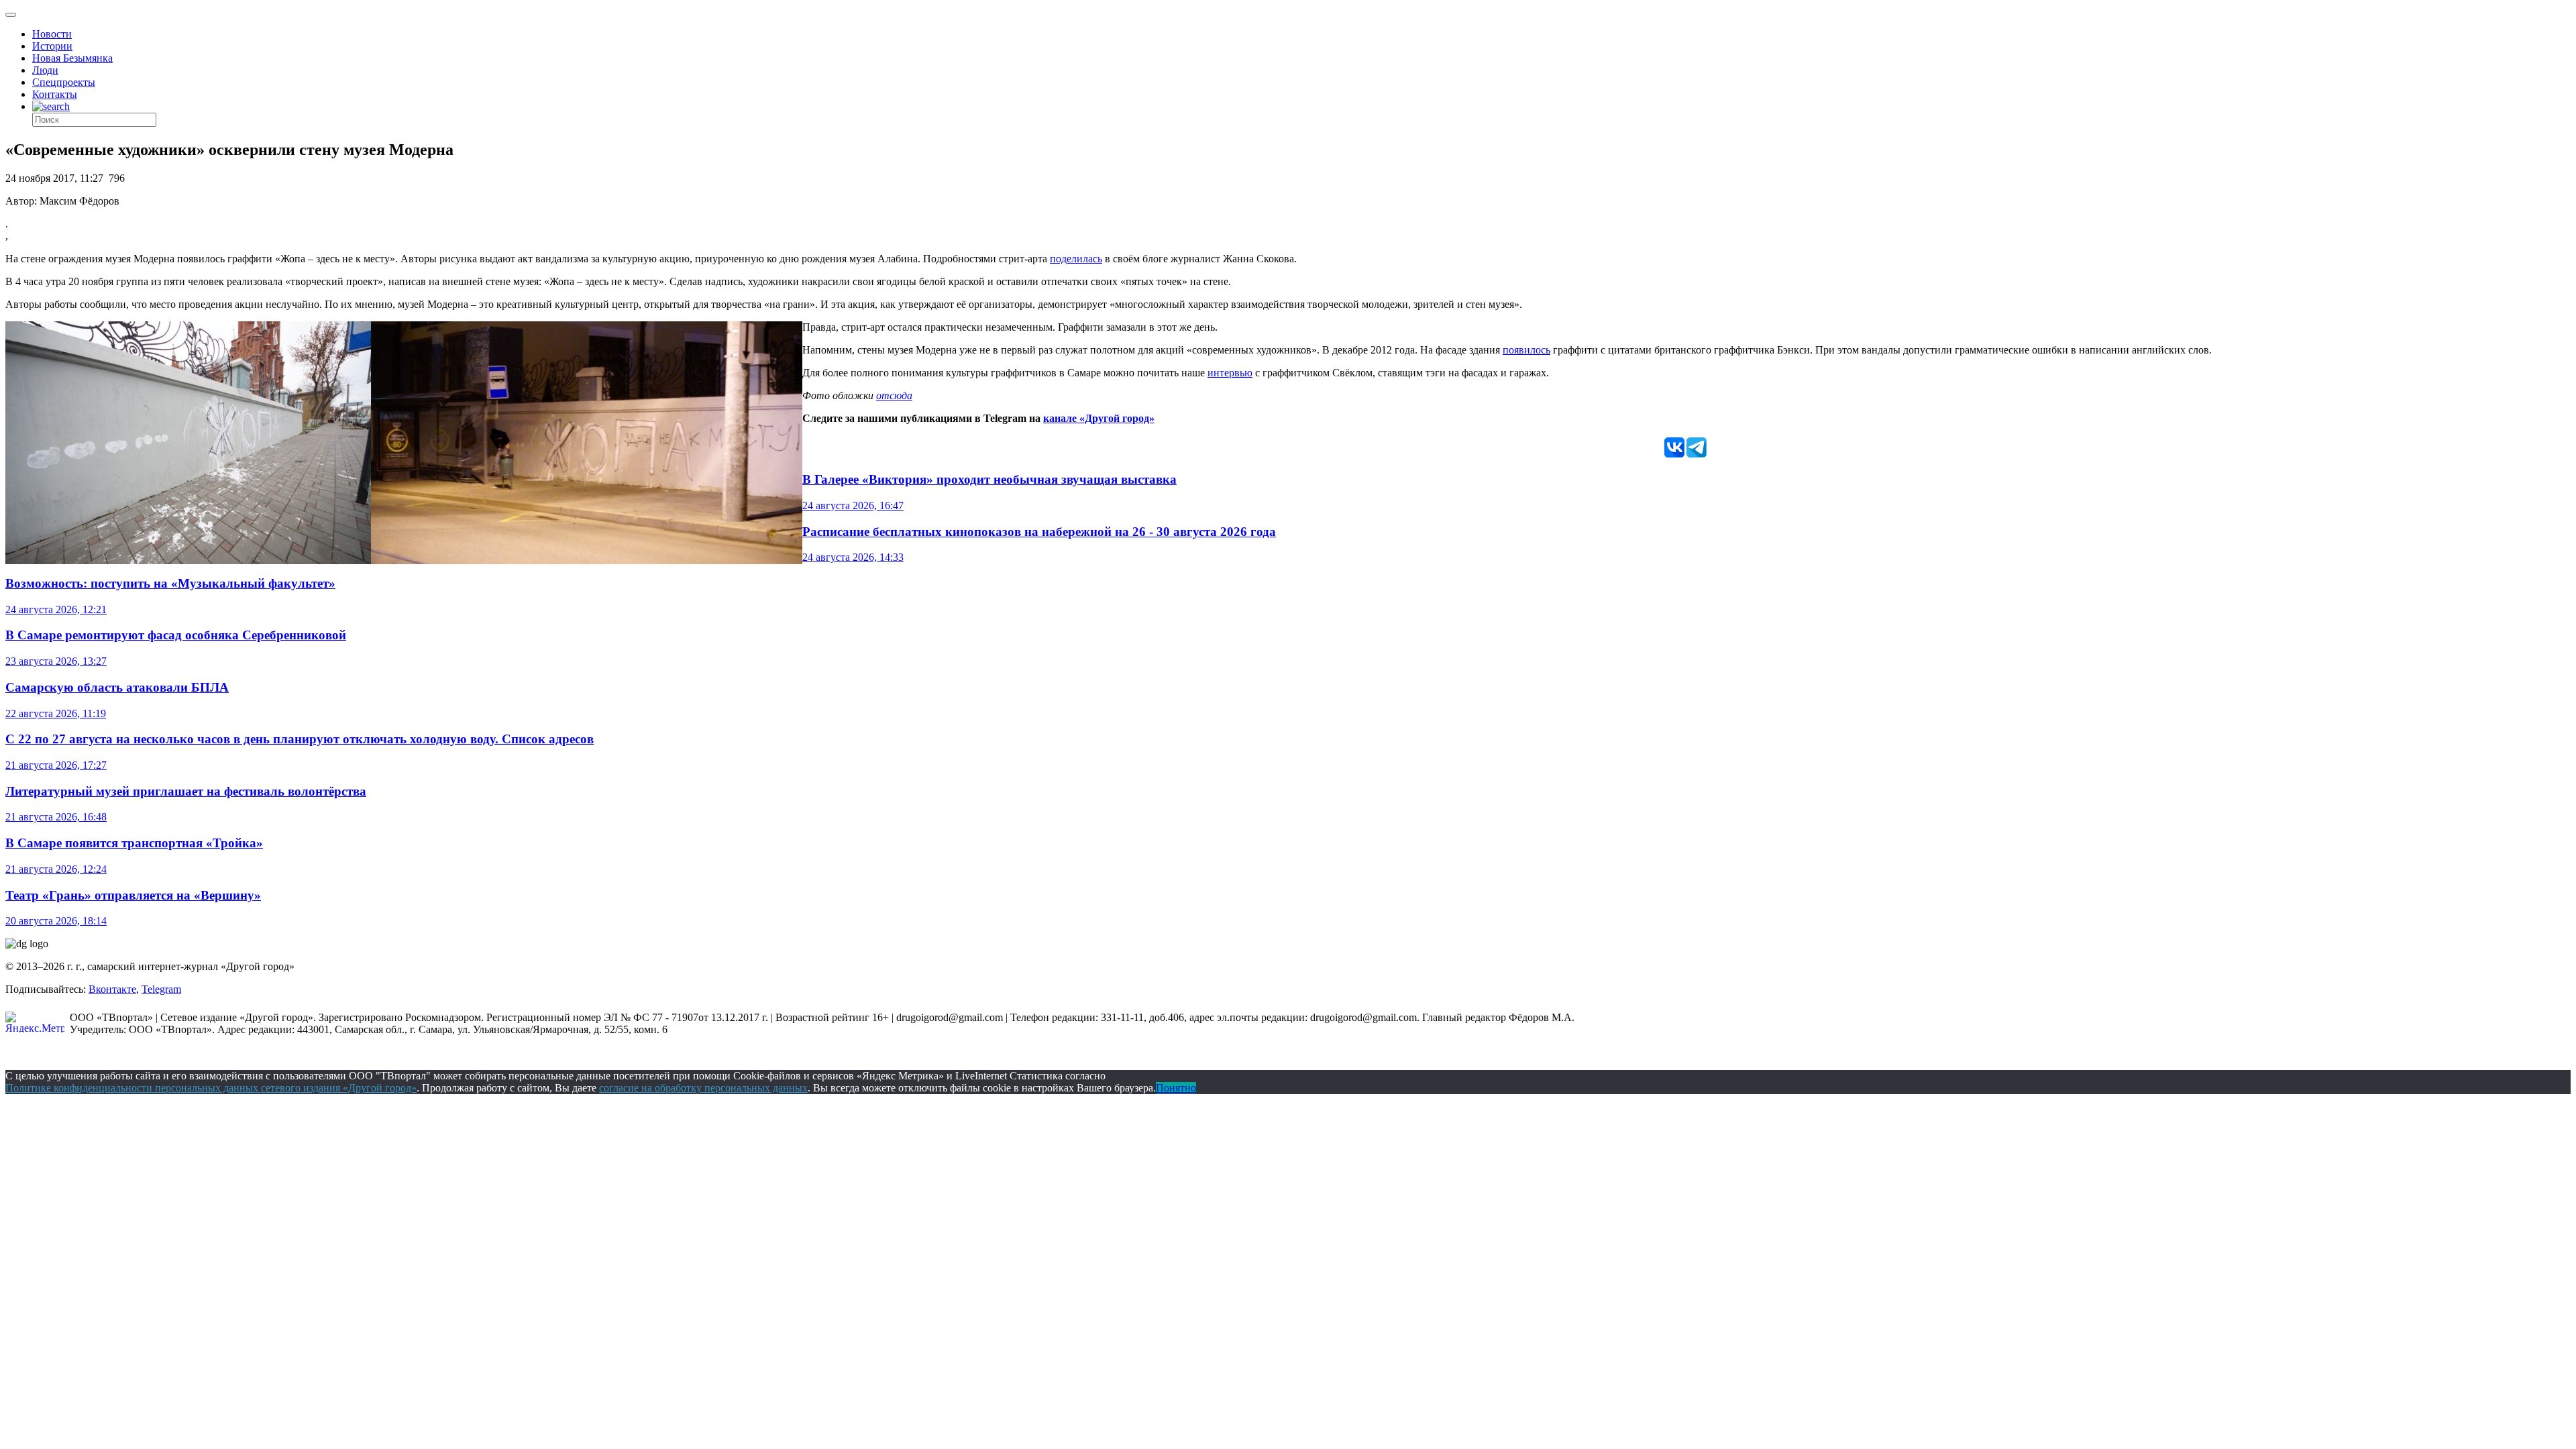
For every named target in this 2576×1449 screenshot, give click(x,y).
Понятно (1176, 1088)
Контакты (55, 94)
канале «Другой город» (1099, 418)
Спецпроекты (64, 82)
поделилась (1076, 259)
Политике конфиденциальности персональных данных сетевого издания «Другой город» (211, 1088)
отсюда (894, 395)
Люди (45, 70)
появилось (1526, 350)
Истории (52, 46)
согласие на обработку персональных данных (703, 1088)
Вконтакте (112, 989)
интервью (1230, 373)
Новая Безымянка (72, 58)
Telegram (161, 989)
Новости (52, 34)
